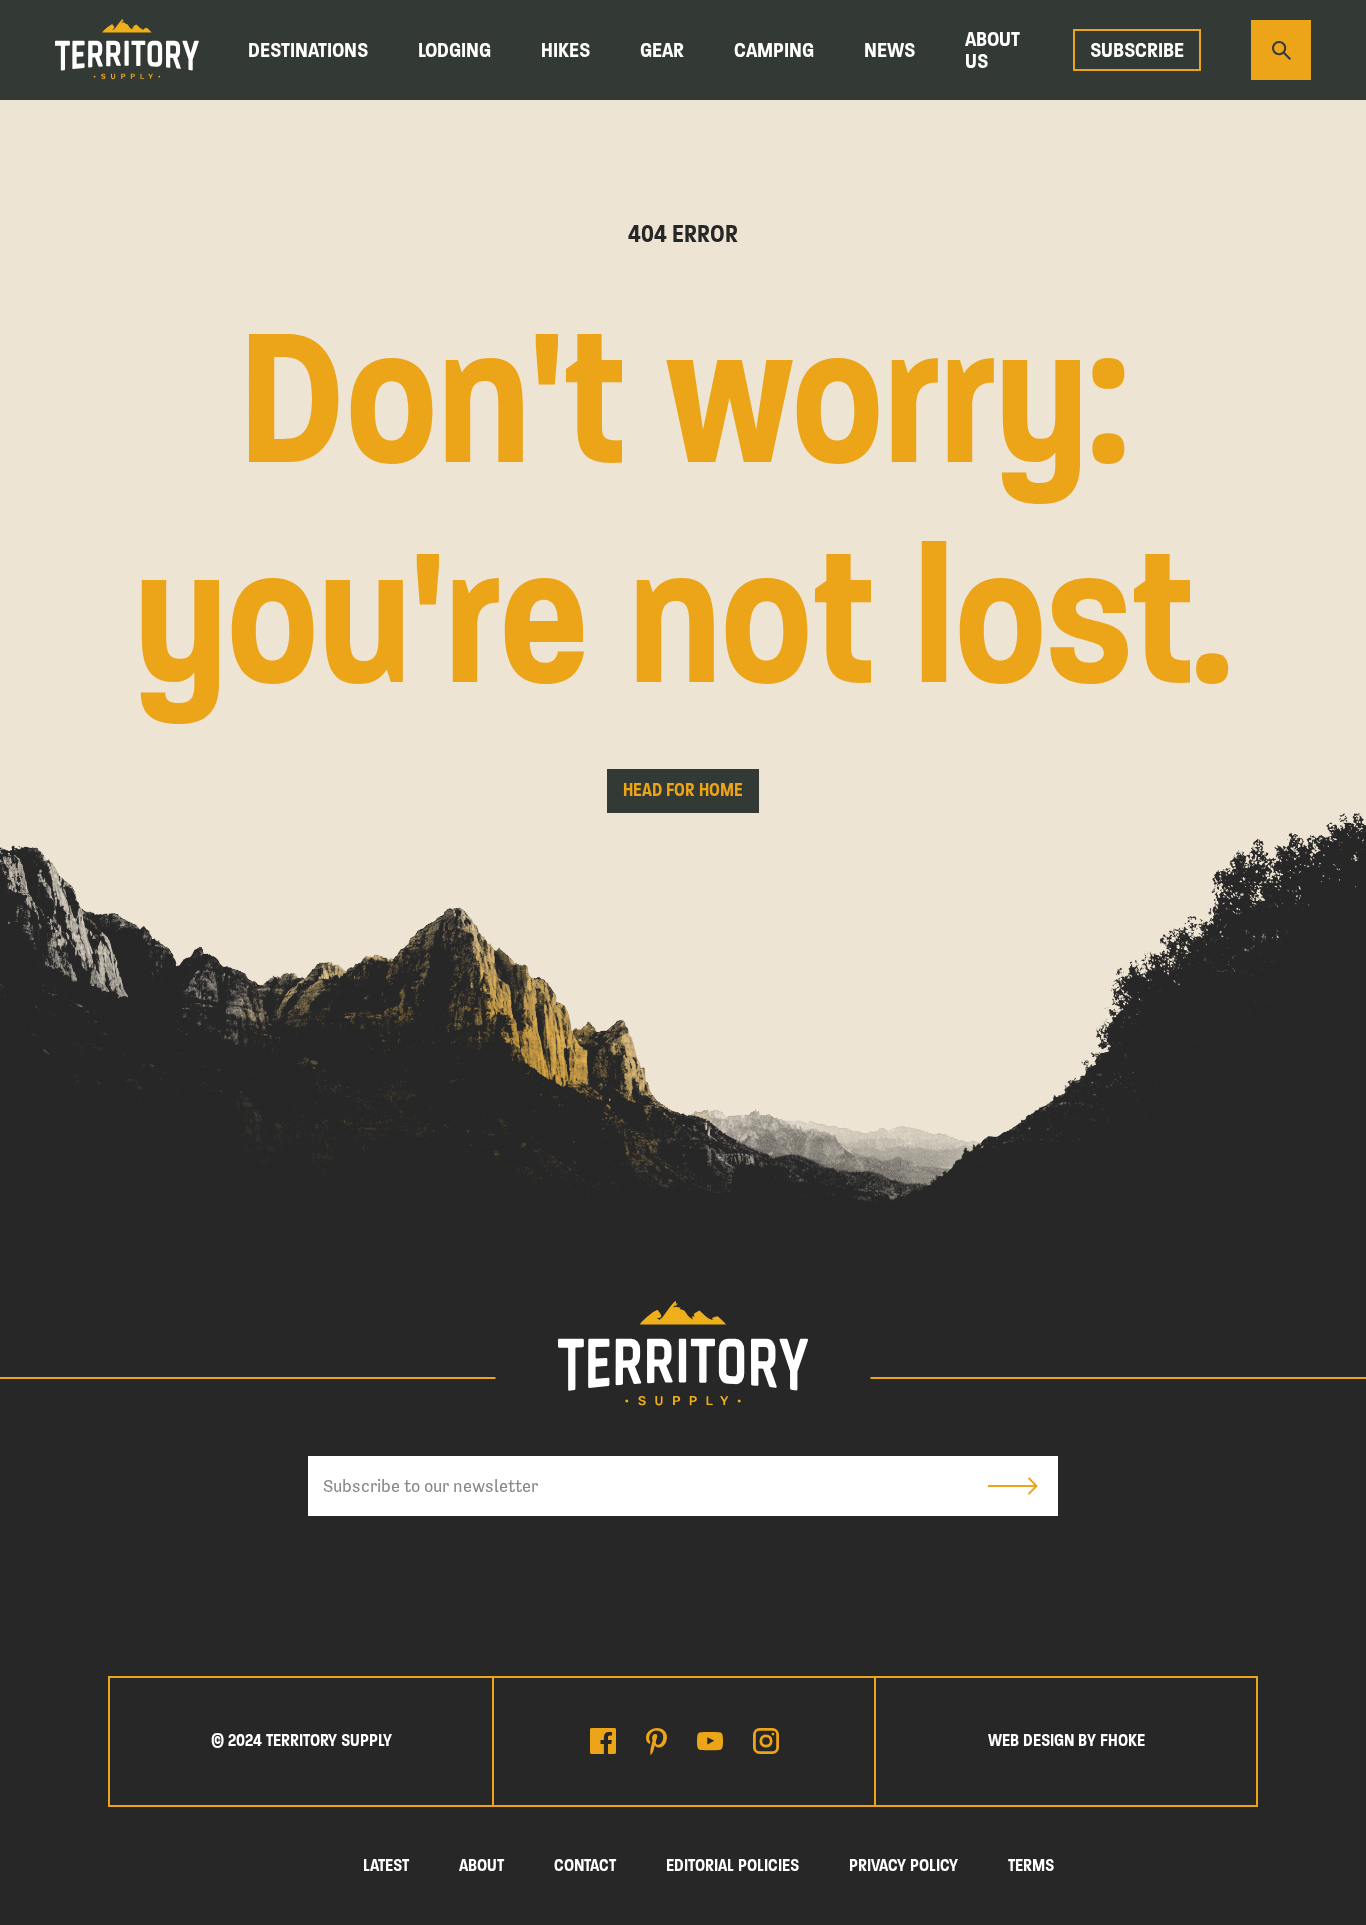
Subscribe (1137, 50)
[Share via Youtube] (710, 1741)
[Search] (1281, 50)
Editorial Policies (732, 1865)
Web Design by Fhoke (1066, 1740)
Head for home (683, 790)
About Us (992, 50)
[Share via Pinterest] (656, 1741)
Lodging (454, 50)
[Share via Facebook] (603, 1741)
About (481, 1865)
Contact (585, 1865)
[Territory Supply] (127, 50)
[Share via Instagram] (766, 1741)
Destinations (308, 50)
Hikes (565, 50)
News (889, 50)
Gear (662, 50)
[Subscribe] (1013, 1486)
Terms (1031, 1865)
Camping (774, 50)
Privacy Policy (903, 1865)
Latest (386, 1865)
